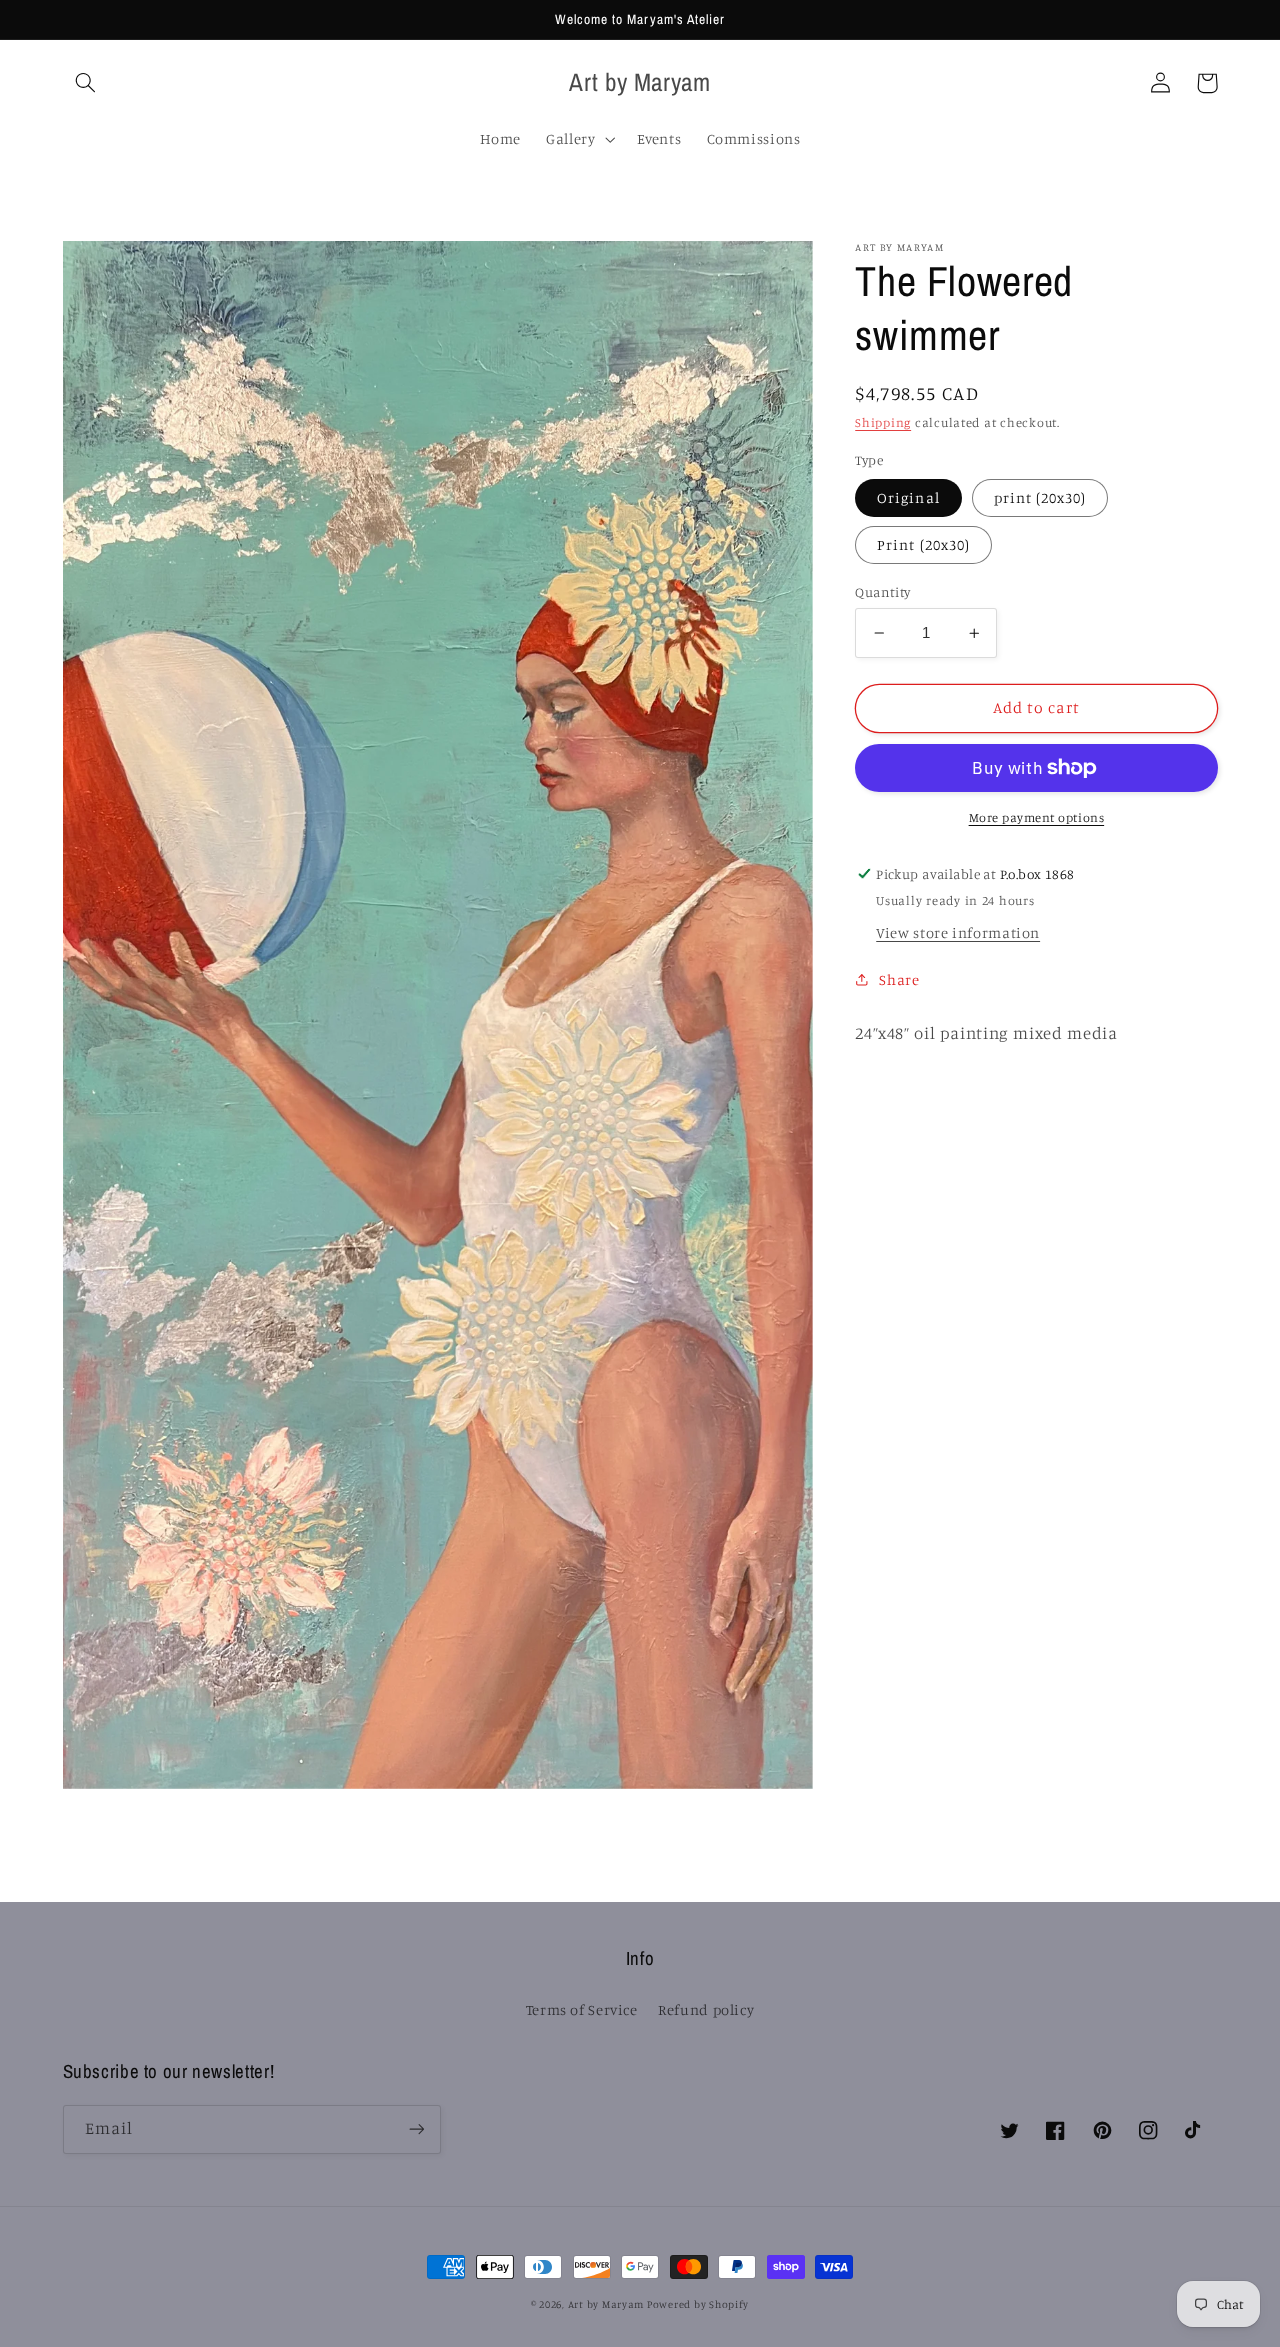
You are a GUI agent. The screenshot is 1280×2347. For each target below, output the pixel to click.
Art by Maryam (607, 2304)
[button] (86, 83)
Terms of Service (582, 2009)
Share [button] (899, 979)
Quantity (882, 592)
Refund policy (706, 2009)
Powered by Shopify (698, 2304)
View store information (958, 932)
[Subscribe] (416, 2129)
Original (908, 497)
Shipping (883, 422)
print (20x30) (1040, 497)
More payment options (1037, 817)
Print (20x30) (923, 544)
